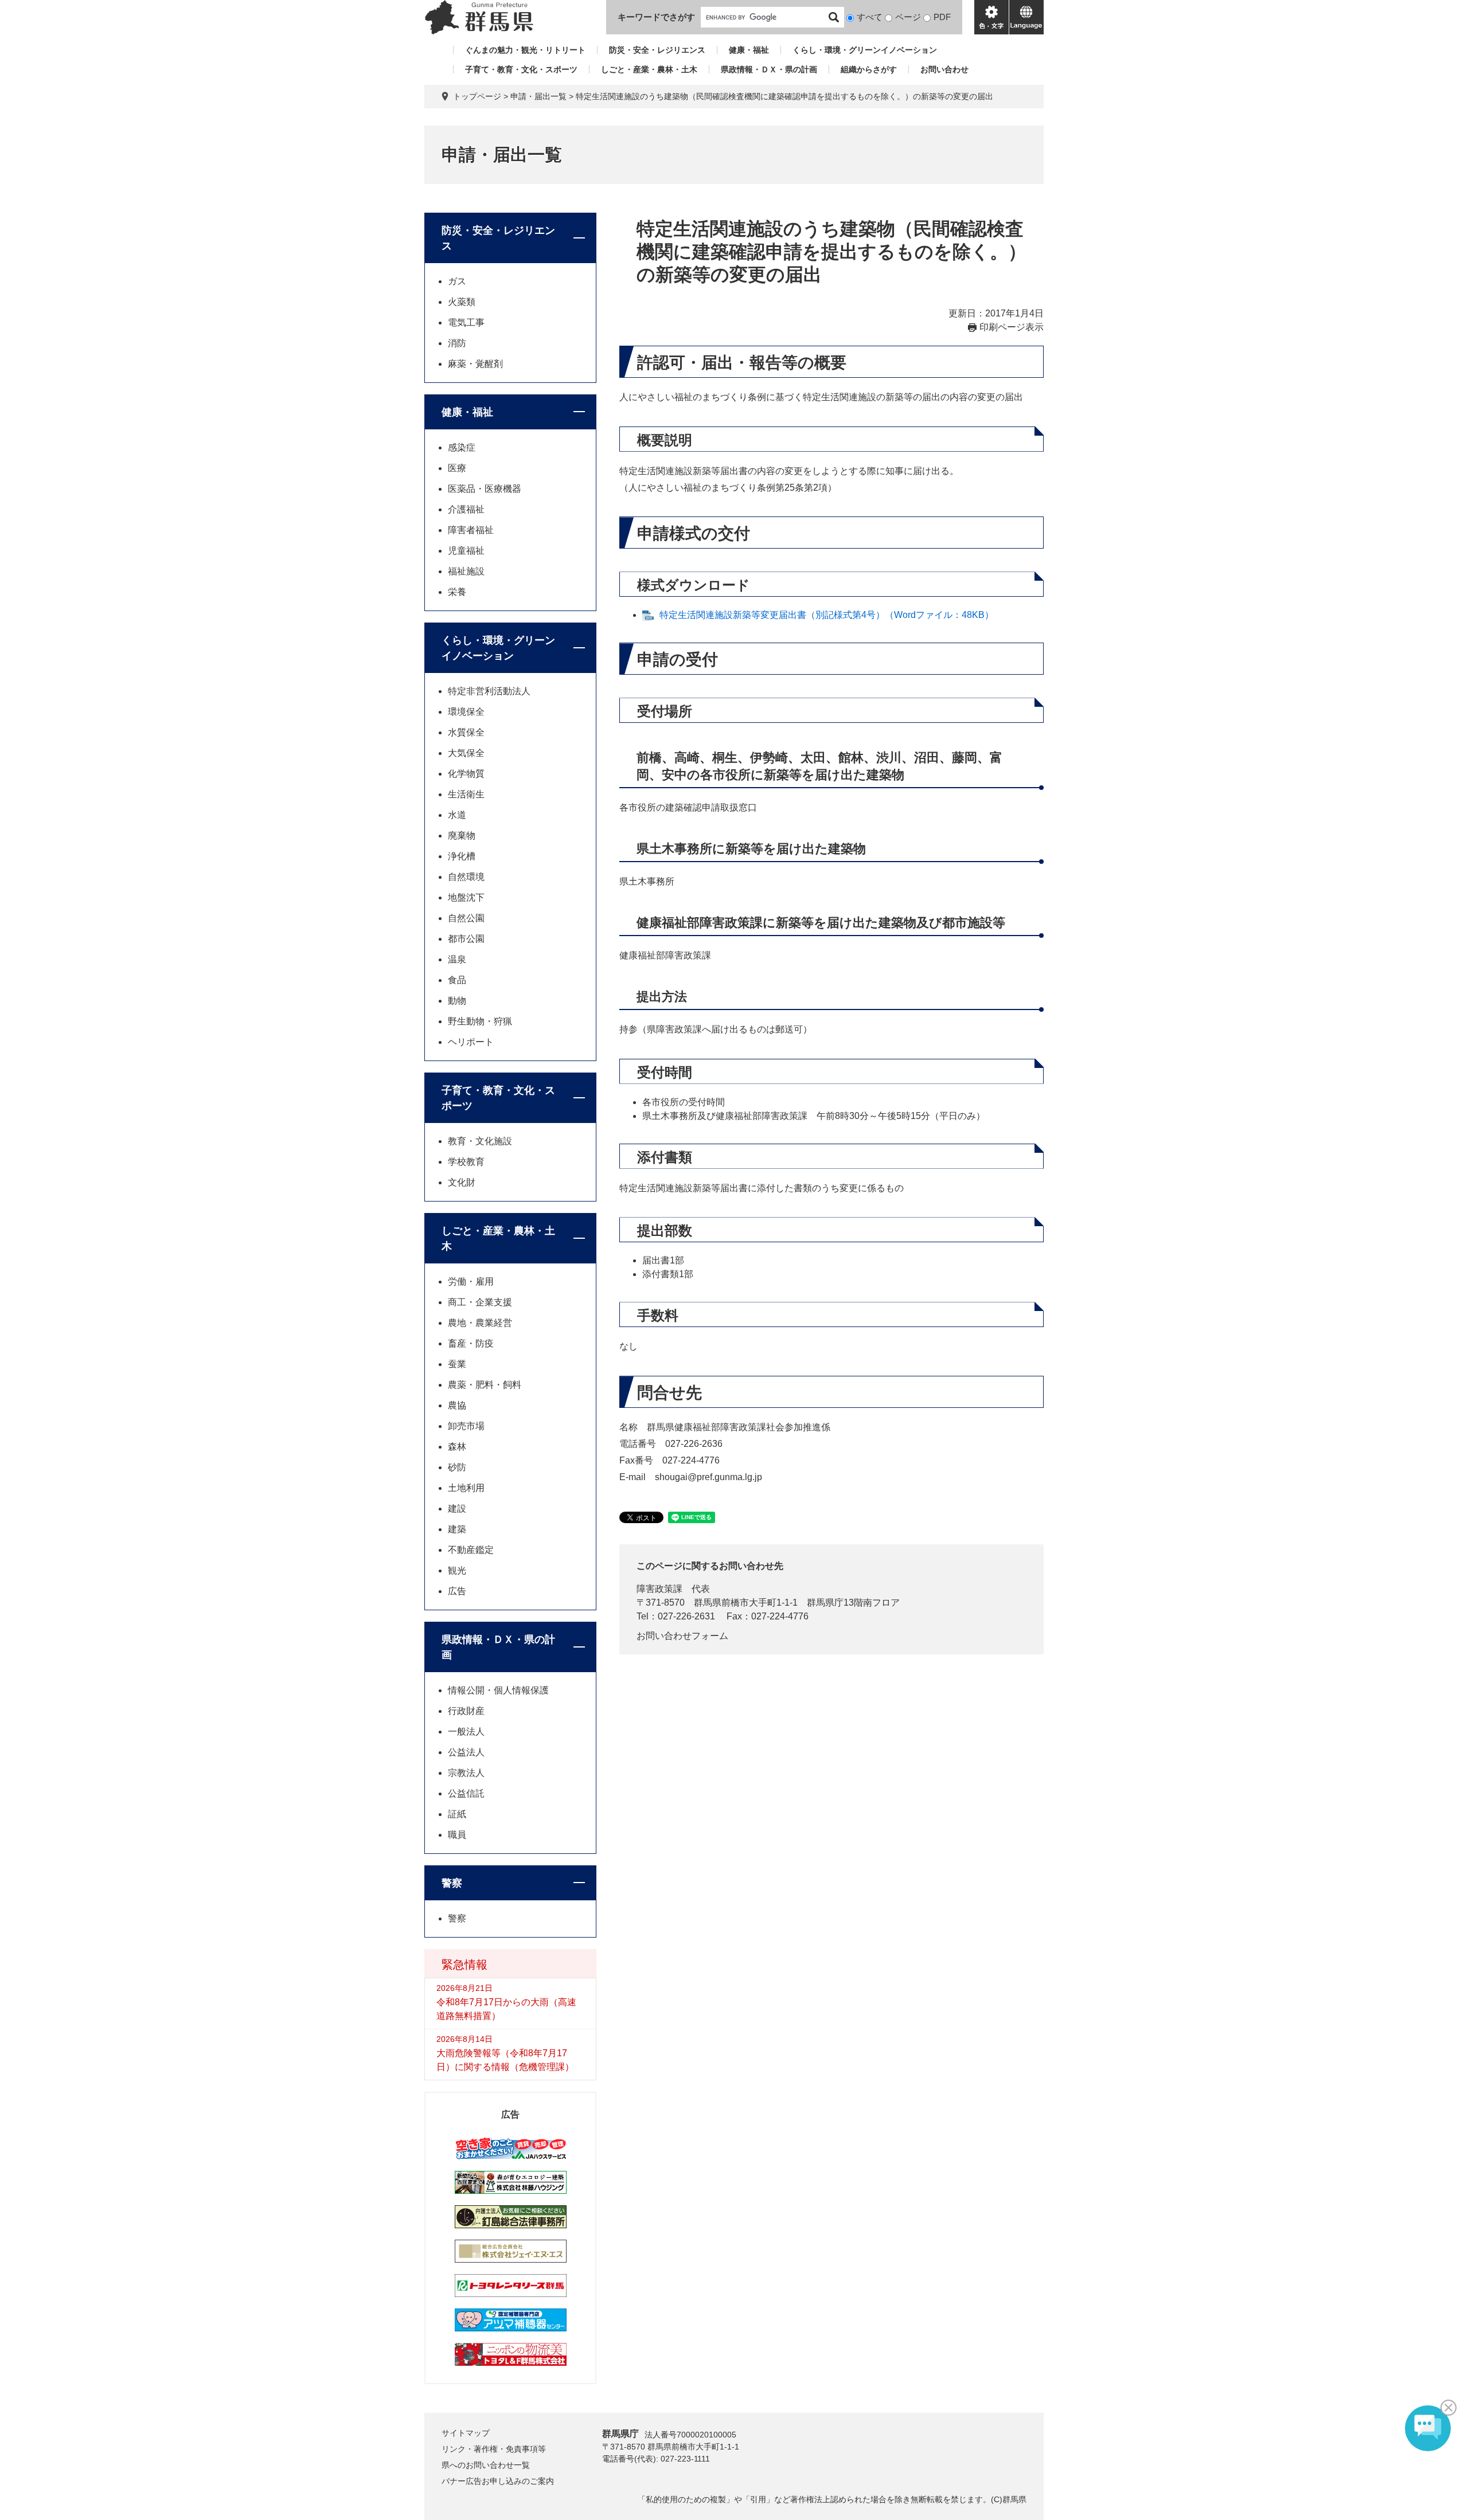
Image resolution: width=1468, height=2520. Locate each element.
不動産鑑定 (471, 1550)
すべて (870, 17)
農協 (457, 1405)
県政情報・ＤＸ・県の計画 (769, 69)
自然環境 (466, 877)
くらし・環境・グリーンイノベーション (865, 50)
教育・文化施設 (480, 1141)
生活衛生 (466, 794)
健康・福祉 (749, 50)
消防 (457, 343)
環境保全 (466, 712)
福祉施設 (466, 571)
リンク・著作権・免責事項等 (494, 2449)
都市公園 (466, 939)
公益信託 (466, 1793)
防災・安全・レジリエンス (657, 50)
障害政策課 (659, 1589)
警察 (452, 1883)
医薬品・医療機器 (485, 489)
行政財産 (466, 1711)
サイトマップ (466, 2433)
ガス (457, 281)
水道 (457, 815)
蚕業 (457, 1364)
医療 (457, 468)
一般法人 (466, 1731)
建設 (457, 1509)
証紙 (457, 1814)
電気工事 (466, 322)
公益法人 (466, 1752)
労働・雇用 (471, 1281)
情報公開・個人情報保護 (498, 1690)
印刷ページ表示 (1012, 327)
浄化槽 (462, 856)
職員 (457, 1835)
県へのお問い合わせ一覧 (486, 2465)
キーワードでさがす (656, 17)
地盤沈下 (466, 897)
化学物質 (466, 774)
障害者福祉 (471, 530)
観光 (457, 1570)
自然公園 (466, 918)
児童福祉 (466, 551)
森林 (457, 1447)
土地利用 (466, 1488)
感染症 (462, 447)
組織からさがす (869, 69)
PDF (942, 17)
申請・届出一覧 (538, 96)
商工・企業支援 (480, 1302)
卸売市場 (466, 1426)
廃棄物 (462, 836)
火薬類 (462, 302)
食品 (457, 980)
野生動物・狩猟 (480, 1021)
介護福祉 (466, 509)
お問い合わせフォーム (682, 1636)
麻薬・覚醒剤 (475, 364)
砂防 (457, 1467)
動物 (457, 1001)
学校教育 (466, 1162)
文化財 (462, 1182)
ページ (908, 17)
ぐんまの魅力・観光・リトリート (525, 50)
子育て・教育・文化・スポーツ (521, 69)
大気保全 (466, 753)
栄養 (457, 592)
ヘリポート (471, 1042)
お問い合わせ (944, 69)
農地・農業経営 (480, 1323)
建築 (457, 1529)
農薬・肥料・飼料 (485, 1385)
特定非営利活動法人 (489, 691)
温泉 (457, 959)
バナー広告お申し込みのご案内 (498, 2481)
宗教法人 (466, 1773)
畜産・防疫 (471, 1343)
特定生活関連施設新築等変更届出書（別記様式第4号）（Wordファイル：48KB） (827, 615)
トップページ (477, 96)
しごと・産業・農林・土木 (649, 69)
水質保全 (466, 732)
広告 (457, 1591)
